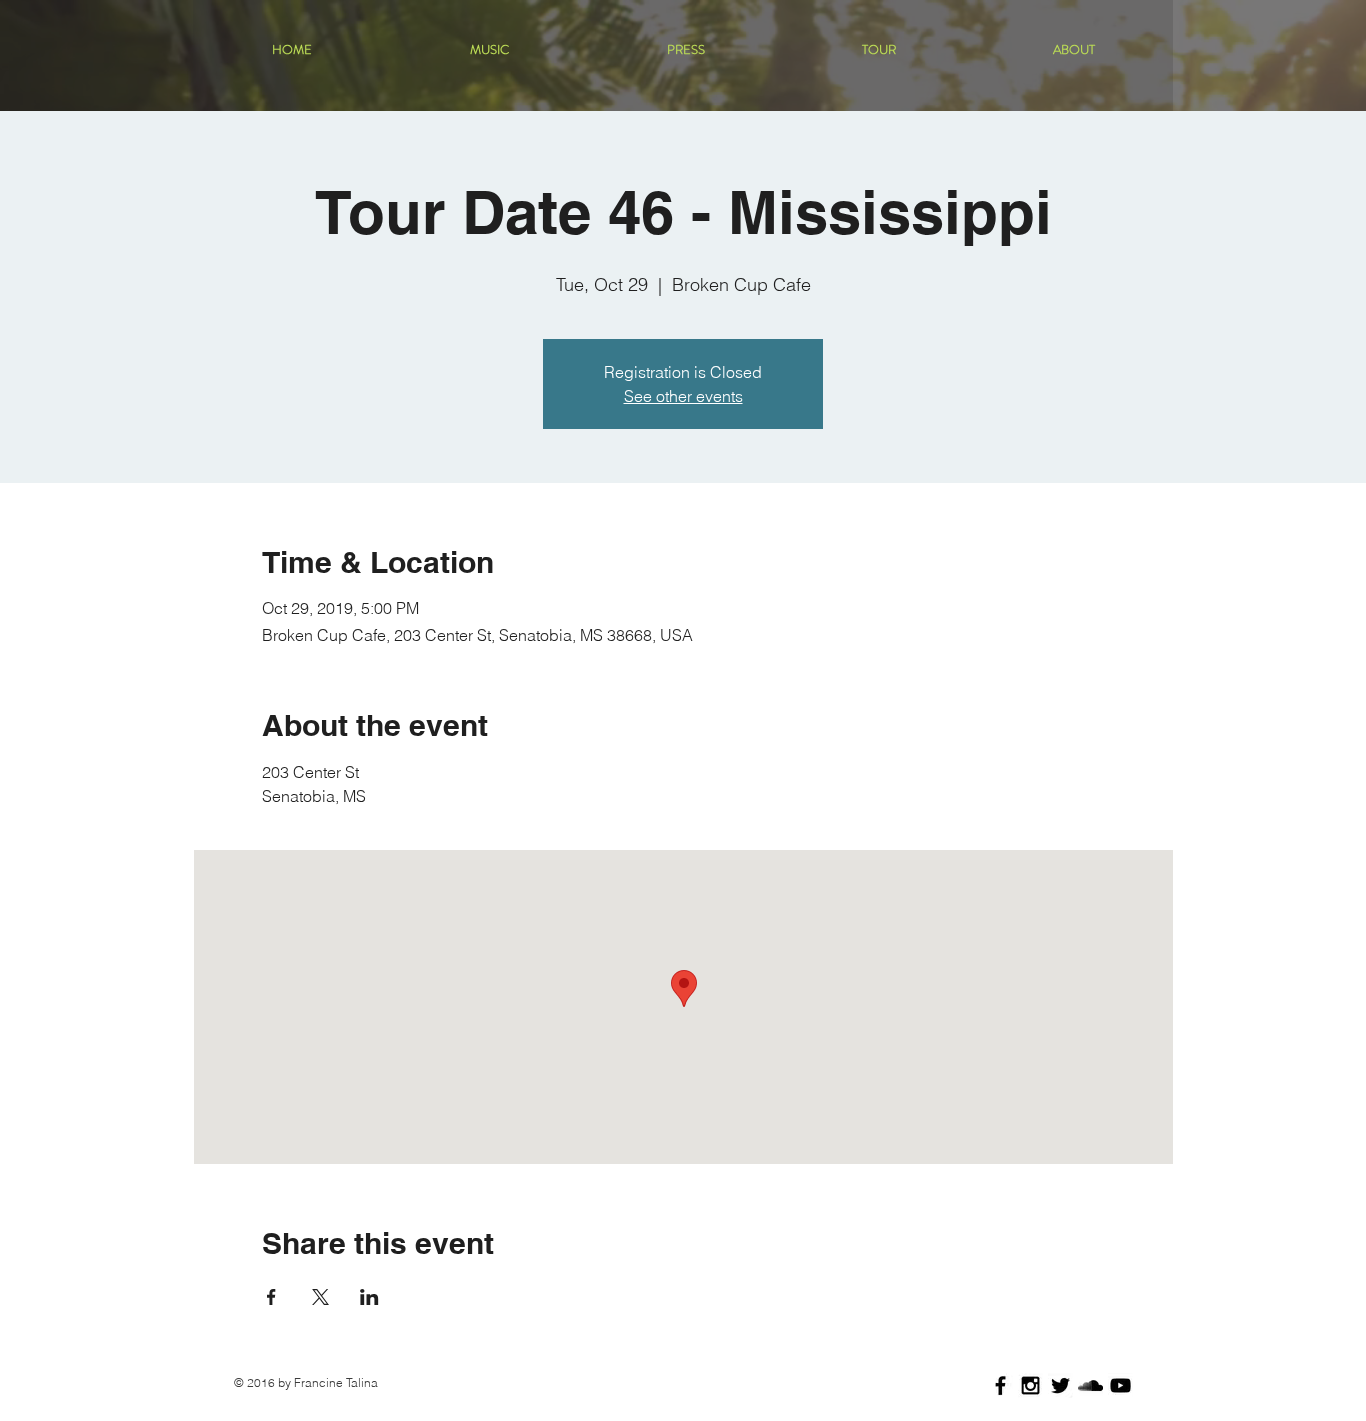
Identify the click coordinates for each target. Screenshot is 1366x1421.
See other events (683, 396)
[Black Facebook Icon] (1000, 1385)
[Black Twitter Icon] (1060, 1385)
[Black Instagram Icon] (1030, 1385)
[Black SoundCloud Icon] (1090, 1385)
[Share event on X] (320, 1297)
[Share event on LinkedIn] (369, 1297)
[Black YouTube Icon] (1120, 1385)
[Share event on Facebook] (271, 1297)
